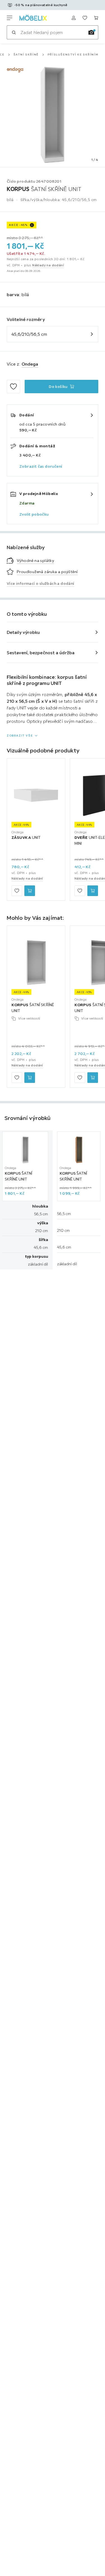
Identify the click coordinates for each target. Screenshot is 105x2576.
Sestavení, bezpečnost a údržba (41, 653)
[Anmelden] (74, 18)
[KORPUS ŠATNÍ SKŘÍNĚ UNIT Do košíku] (30, 1078)
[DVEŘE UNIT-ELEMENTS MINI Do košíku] (93, 891)
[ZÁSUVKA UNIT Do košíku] (30, 891)
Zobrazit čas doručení (41, 466)
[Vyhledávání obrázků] (91, 32)
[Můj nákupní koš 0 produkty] (96, 18)
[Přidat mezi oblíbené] (13, 387)
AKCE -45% (18, 225)
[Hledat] (14, 32)
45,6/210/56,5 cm (29, 334)
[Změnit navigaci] (10, 18)
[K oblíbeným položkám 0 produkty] (85, 18)
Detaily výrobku (23, 632)
